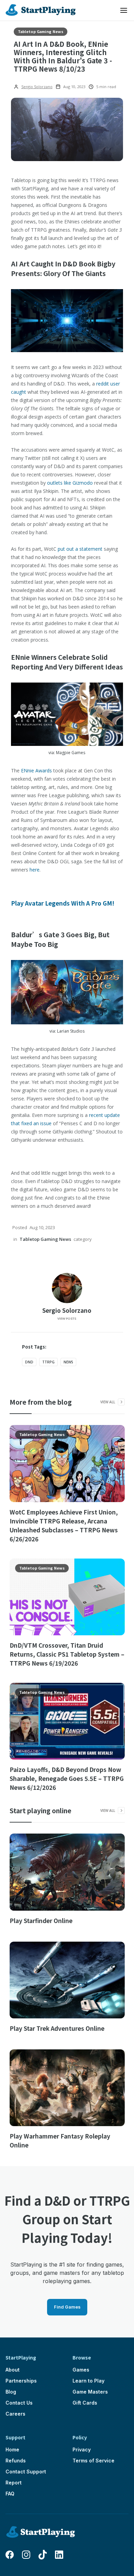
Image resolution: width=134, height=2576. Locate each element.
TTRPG (48, 1362)
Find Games (67, 2307)
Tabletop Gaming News (41, 31)
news (68, 1362)
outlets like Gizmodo (70, 483)
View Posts (67, 1318)
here (35, 870)
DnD (29, 1362)
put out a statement (80, 549)
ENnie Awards (36, 770)
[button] (124, 10)
